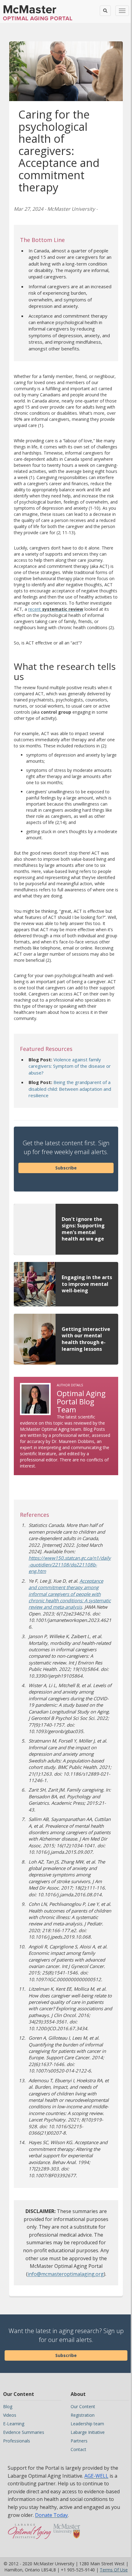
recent (56, 609)
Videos (10, 2415)
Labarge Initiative (88, 2432)
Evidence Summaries (24, 2432)
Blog (8, 2406)
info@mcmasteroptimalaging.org (66, 2274)
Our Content (83, 2406)
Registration (83, 2415)
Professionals (17, 2441)
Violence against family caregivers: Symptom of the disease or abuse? (70, 1066)
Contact (78, 2449)
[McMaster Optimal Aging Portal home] (30, 2534)
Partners (79, 2441)
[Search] (105, 11)
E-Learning (14, 2424)
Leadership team (87, 2424)
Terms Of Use (114, 2570)
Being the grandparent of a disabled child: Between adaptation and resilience (70, 1089)
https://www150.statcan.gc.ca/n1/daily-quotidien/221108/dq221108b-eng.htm (70, 1564)
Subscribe (66, 1168)
